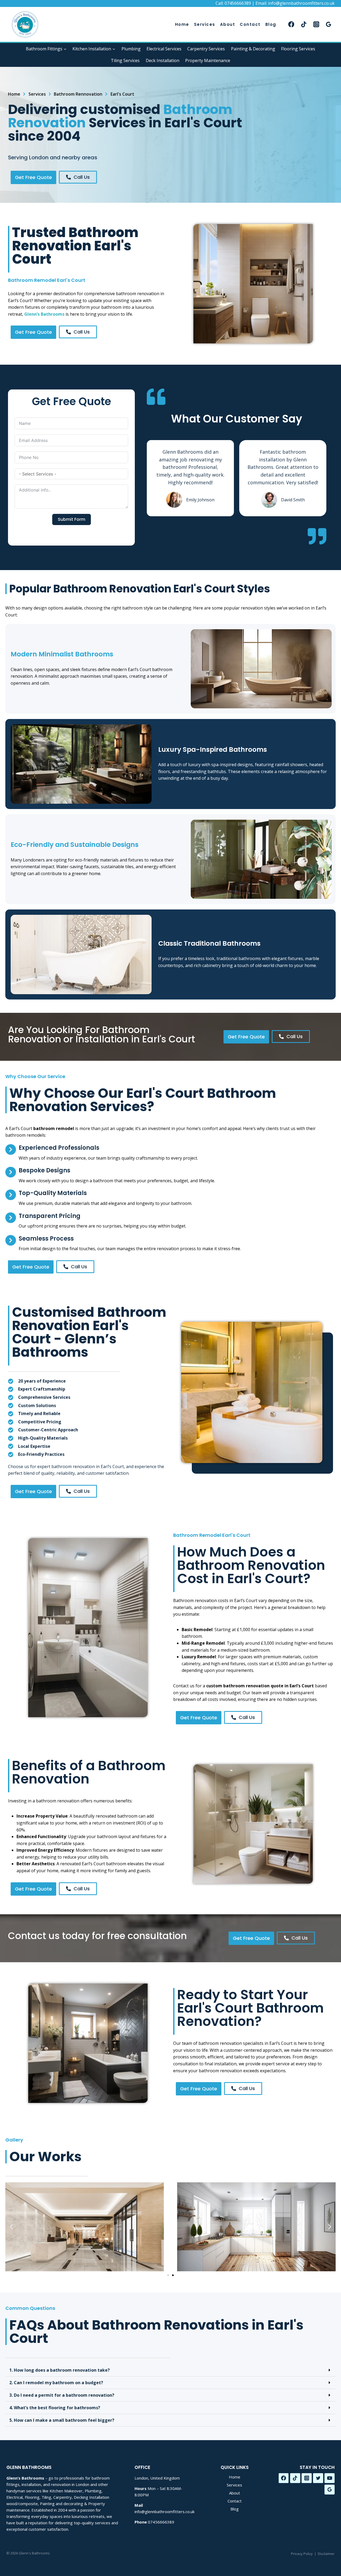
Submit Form (72, 519)
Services (205, 24)
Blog (271, 24)
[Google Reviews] (329, 24)
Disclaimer (326, 2554)
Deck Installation (163, 60)
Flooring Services (298, 49)
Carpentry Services (206, 49)
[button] (11, 2227)
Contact (250, 24)
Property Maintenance (208, 60)
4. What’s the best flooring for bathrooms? (55, 2408)
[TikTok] (304, 24)
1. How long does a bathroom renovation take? (60, 2370)
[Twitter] (318, 2478)
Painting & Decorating (253, 49)
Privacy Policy (302, 2554)
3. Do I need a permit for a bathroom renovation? (62, 2395)
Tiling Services (125, 60)
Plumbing (131, 49)
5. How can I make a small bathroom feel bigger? (62, 2420)
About (228, 24)
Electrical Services (164, 49)
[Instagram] (316, 24)
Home (182, 24)
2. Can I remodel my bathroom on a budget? (56, 2383)
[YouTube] (330, 2478)
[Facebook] (291, 24)
